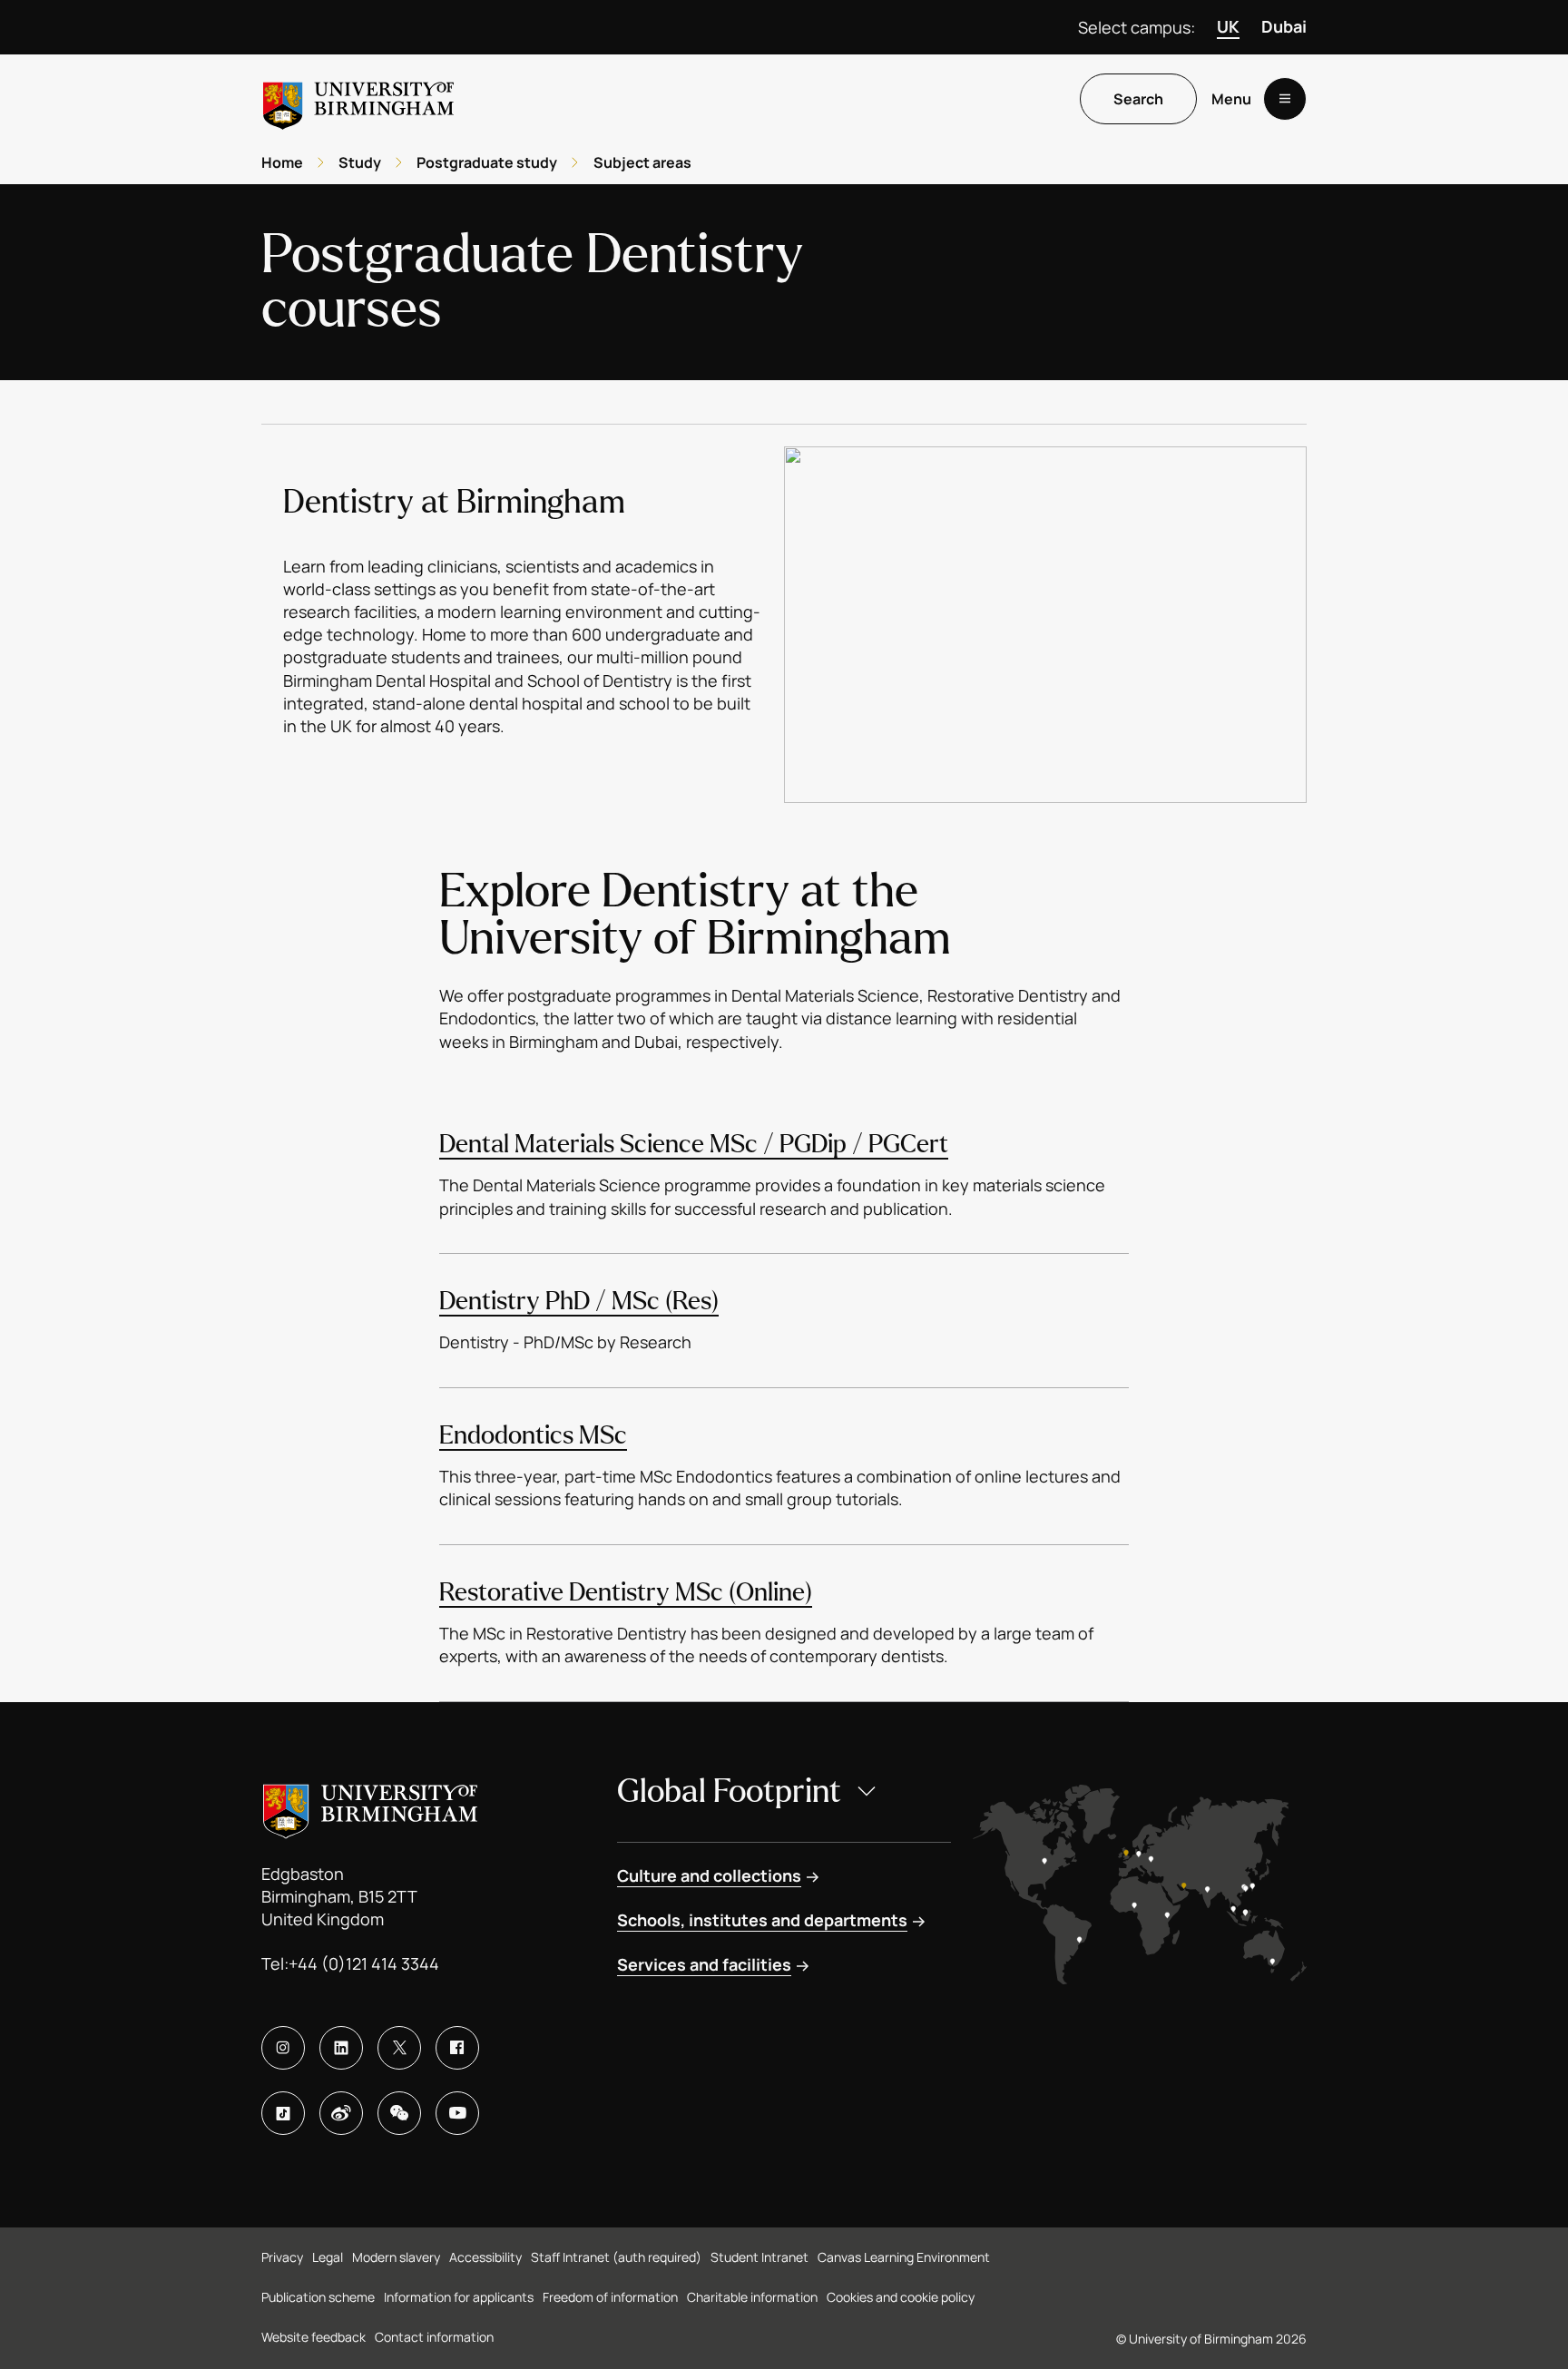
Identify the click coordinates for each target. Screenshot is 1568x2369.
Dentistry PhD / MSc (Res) (579, 1301)
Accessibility (485, 2257)
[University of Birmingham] (358, 98)
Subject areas (642, 162)
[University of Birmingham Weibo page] (341, 2113)
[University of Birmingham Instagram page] (283, 2048)
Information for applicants (459, 2297)
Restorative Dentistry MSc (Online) (626, 1592)
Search (1138, 99)
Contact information (434, 2337)
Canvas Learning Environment (904, 2257)
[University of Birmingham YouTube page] (457, 2113)
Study (360, 162)
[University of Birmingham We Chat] (399, 2113)
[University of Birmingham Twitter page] (399, 2048)
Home (282, 162)
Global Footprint (729, 1791)
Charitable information (752, 2297)
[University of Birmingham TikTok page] (283, 2113)
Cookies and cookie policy (901, 2297)
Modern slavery (396, 2257)
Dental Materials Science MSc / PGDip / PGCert (694, 1144)
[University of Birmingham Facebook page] (457, 2048)
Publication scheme (318, 2297)
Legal (328, 2257)
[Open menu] (1285, 99)
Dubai (1284, 26)
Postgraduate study (487, 162)
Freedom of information (610, 2297)
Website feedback (314, 2337)
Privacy (282, 2257)
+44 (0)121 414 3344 (364, 1963)
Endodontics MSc (533, 1435)
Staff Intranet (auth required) (616, 2257)
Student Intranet (759, 2257)
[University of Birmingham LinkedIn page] (341, 2048)
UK (1228, 26)
